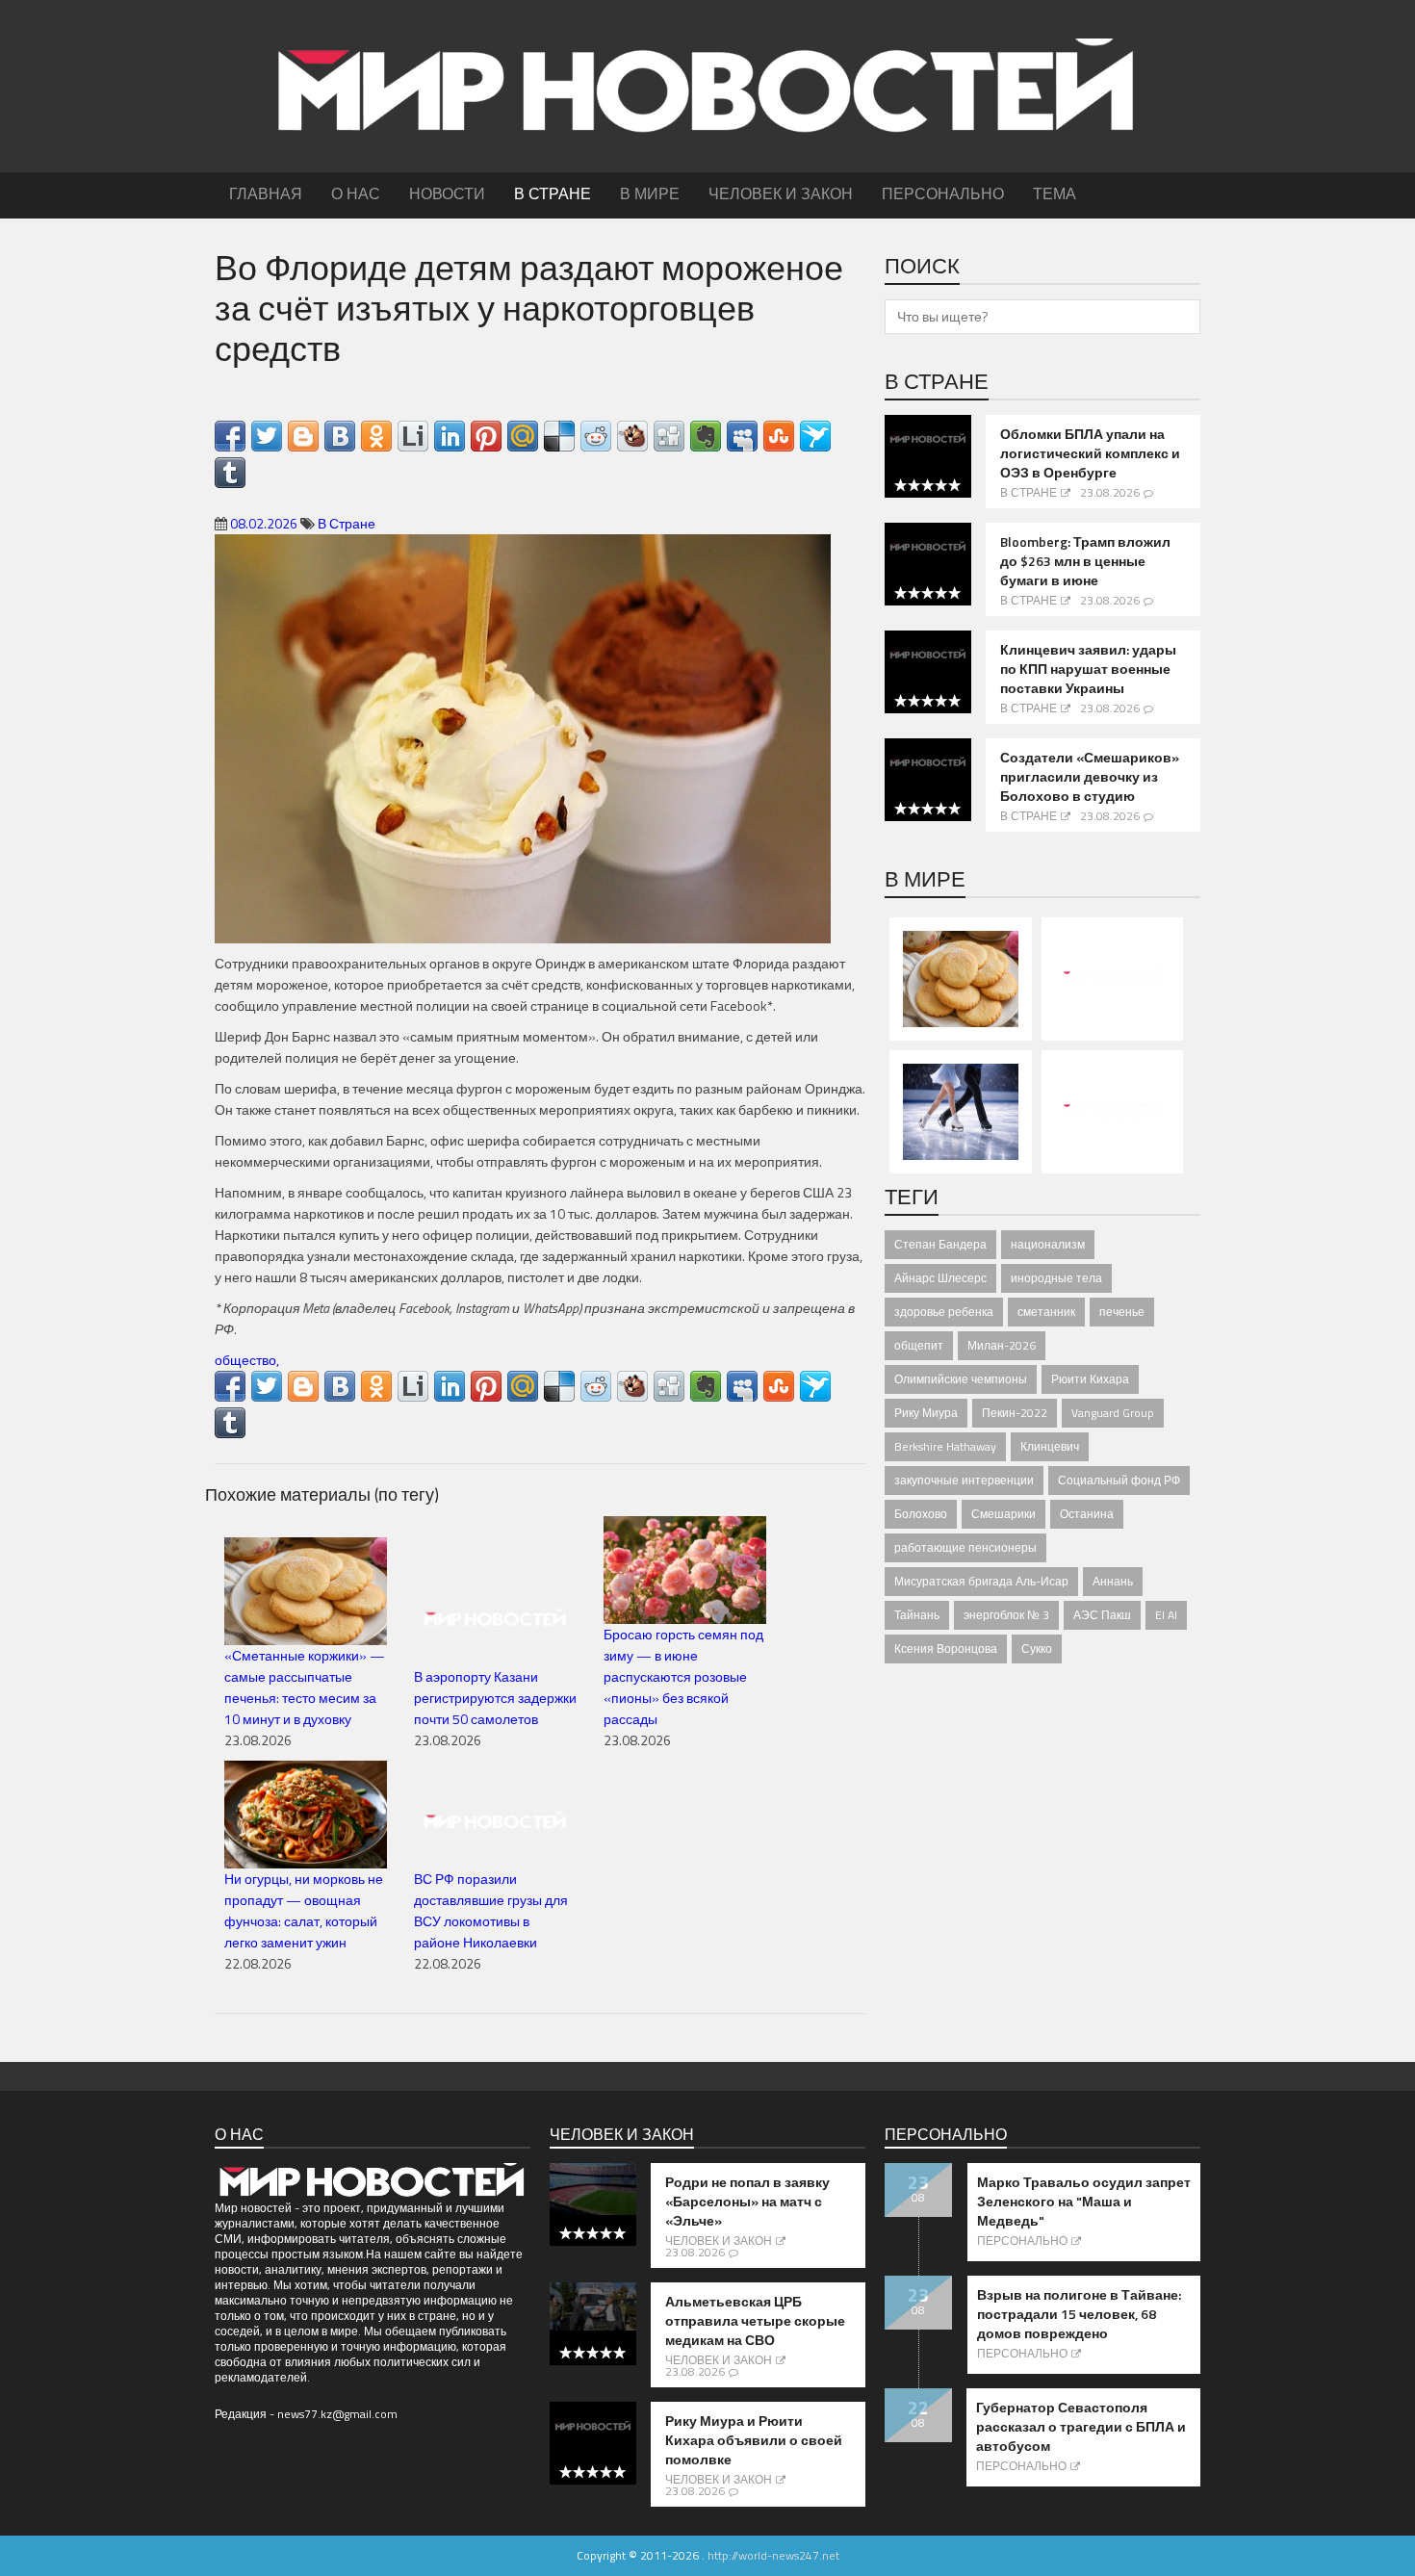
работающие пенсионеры (965, 1547)
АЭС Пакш (1102, 1615)
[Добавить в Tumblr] (230, 473)
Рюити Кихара (1090, 1379)
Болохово (921, 1514)
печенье (1122, 1312)
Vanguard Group (1113, 1413)
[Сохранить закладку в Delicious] (559, 436)
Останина (1087, 1514)
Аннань (1113, 1581)
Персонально (1022, 2241)
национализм (1048, 1244)
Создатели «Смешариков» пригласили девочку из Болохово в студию (1090, 777)
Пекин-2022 (1015, 1413)
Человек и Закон (719, 2241)
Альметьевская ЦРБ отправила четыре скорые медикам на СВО (755, 2321)
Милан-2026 (1002, 1345)
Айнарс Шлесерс (940, 1278)
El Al (1166, 1615)
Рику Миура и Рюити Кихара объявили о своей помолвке (754, 2440)
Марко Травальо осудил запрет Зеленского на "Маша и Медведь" (1084, 2202)
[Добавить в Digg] (669, 436)
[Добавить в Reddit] (596, 436)
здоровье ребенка (944, 1312)
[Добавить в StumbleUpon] (779, 436)
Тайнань (917, 1615)
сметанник (1046, 1312)
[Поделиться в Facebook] (230, 436)
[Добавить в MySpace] (742, 436)
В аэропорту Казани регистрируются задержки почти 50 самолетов (495, 1698)
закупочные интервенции (964, 1480)
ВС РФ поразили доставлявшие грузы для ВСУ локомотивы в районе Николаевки (491, 1910)
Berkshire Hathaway (945, 1446)
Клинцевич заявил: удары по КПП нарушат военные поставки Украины (1088, 669)
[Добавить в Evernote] (706, 436)
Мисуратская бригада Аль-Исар (981, 1581)
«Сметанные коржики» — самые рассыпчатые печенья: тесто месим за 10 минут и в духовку (305, 1687)
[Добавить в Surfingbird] (815, 436)
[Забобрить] (632, 436)
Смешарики (1003, 1514)
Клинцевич (1050, 1446)
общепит (919, 1345)
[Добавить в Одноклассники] (376, 436)
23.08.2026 (1110, 492)
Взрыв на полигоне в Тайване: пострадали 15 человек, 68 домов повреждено (1079, 2314)
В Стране (347, 523)
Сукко (1037, 1649)
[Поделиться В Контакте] (340, 436)
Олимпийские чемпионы (961, 1379)
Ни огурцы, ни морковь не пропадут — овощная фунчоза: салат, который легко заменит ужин (304, 1910)
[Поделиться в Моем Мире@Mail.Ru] (523, 436)
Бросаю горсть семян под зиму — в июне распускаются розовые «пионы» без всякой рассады (683, 1676)
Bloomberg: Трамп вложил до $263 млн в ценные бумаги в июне (1085, 561)
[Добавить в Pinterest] (486, 436)
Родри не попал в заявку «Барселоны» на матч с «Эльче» (747, 2202)
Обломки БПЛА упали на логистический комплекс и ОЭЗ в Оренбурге (1090, 453)
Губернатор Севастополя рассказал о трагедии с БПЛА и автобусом (1081, 2427)
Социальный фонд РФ (1119, 1480)
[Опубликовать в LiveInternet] (413, 436)
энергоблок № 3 (1006, 1615)
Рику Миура (926, 1413)
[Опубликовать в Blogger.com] (303, 436)
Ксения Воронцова (946, 1649)
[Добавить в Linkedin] (450, 436)
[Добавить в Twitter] (267, 436)
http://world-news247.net (773, 2555)
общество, (247, 1360)
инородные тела (1056, 1278)
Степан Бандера (940, 1244)
